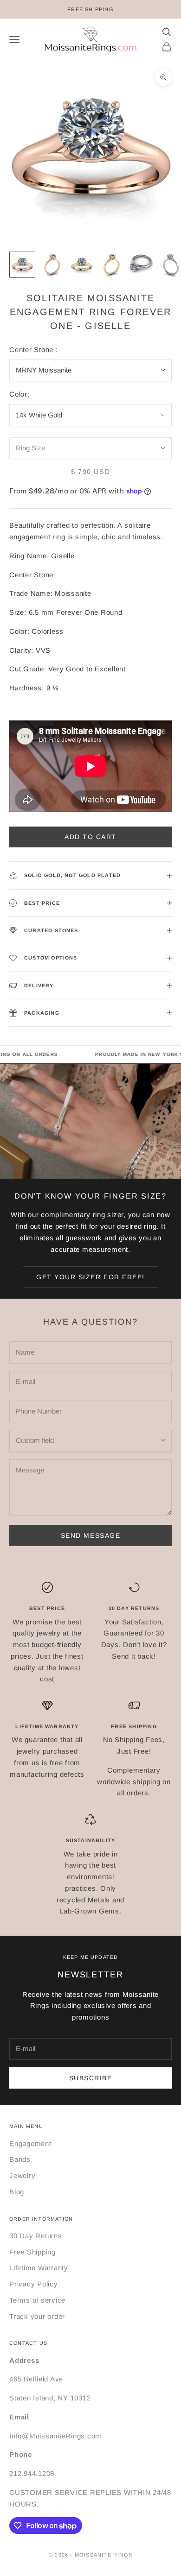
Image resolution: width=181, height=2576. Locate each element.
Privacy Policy (34, 2284)
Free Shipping (32, 2252)
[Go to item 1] (22, 265)
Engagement (30, 2144)
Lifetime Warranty (39, 2268)
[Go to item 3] (82, 265)
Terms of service (37, 2300)
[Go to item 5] (141, 265)
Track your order (37, 2316)
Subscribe (91, 2078)
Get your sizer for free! (90, 1277)
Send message (90, 1535)
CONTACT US (28, 2343)
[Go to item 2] (52, 265)
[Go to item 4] (111, 265)
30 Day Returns (36, 2236)
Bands (20, 2159)
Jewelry (22, 2175)
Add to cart (90, 837)
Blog (17, 2192)
